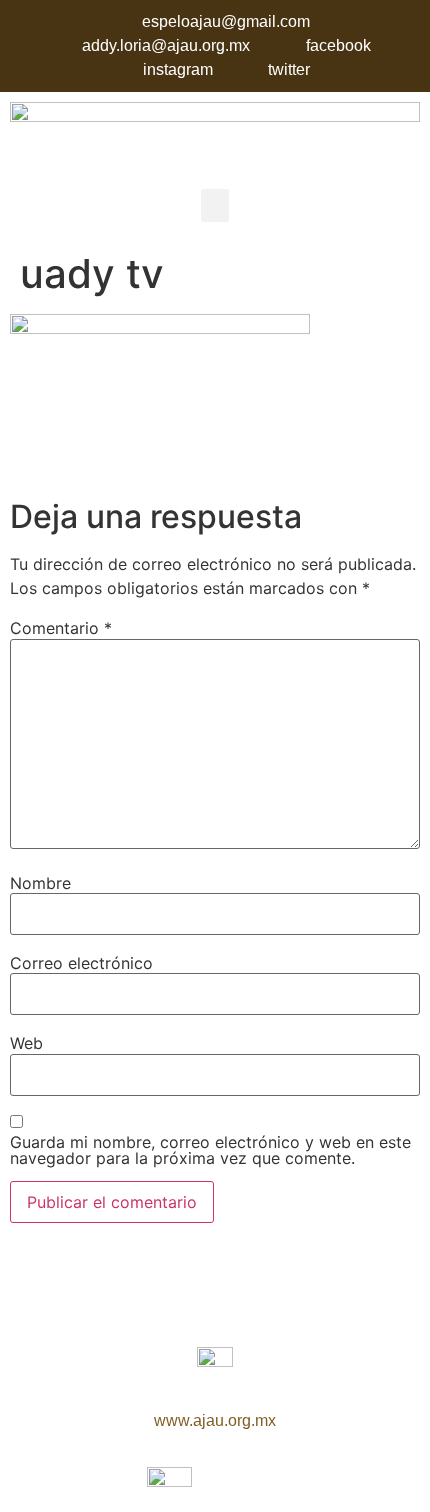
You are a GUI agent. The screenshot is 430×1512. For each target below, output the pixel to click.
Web (26, 1043)
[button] (215, 205)
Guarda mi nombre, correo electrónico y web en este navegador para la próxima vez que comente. (210, 1150)
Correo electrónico (81, 963)
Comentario (61, 628)
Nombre (40, 883)
